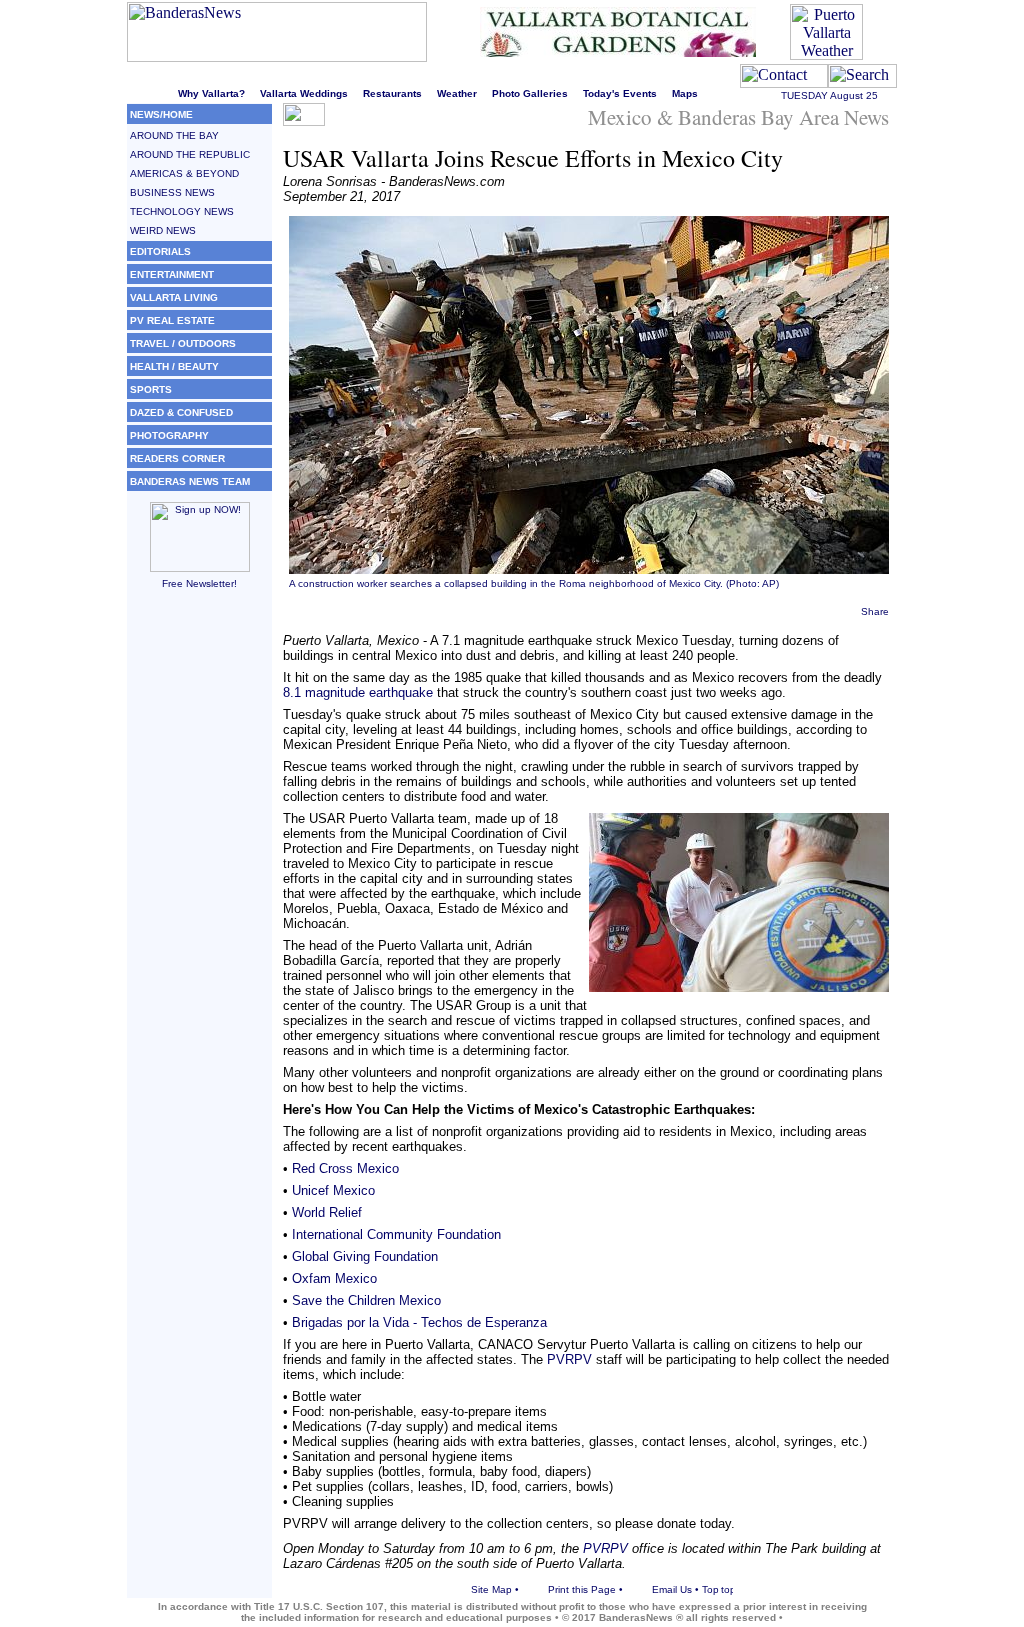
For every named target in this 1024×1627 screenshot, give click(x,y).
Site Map (491, 1589)
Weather (457, 93)
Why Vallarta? (211, 93)
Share (875, 611)
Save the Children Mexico (366, 1300)
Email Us (672, 1589)
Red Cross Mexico (345, 1168)
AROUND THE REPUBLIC (190, 154)
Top (710, 1589)
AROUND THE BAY (174, 135)
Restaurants (392, 93)
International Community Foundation (396, 1234)
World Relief (327, 1212)
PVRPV (569, 1359)
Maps (685, 93)
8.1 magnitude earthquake (358, 692)
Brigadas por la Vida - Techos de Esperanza (419, 1322)
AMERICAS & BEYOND (184, 173)
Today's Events (620, 93)
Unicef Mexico (333, 1190)
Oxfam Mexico (334, 1278)
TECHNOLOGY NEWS (182, 211)
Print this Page (582, 1589)
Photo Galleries (530, 93)
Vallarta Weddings (304, 93)
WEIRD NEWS (163, 230)
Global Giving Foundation (365, 1256)
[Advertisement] (199, 907)
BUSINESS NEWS (172, 192)
